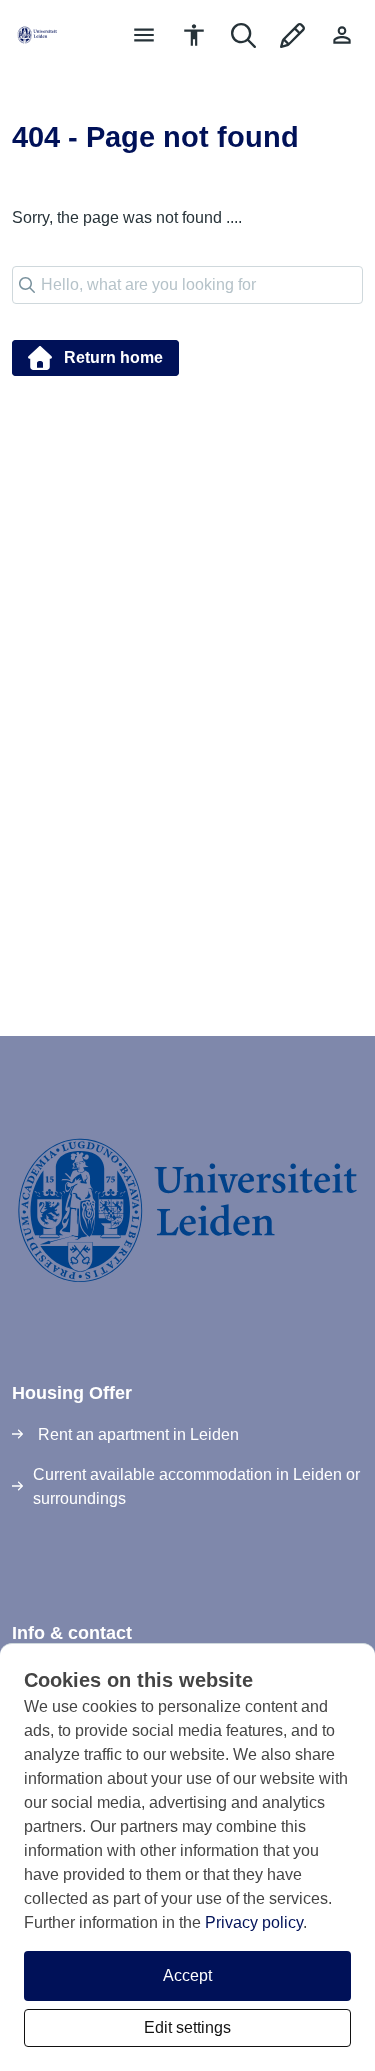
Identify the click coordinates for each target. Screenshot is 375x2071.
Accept (187, 1975)
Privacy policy (254, 1922)
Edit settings (187, 2027)
